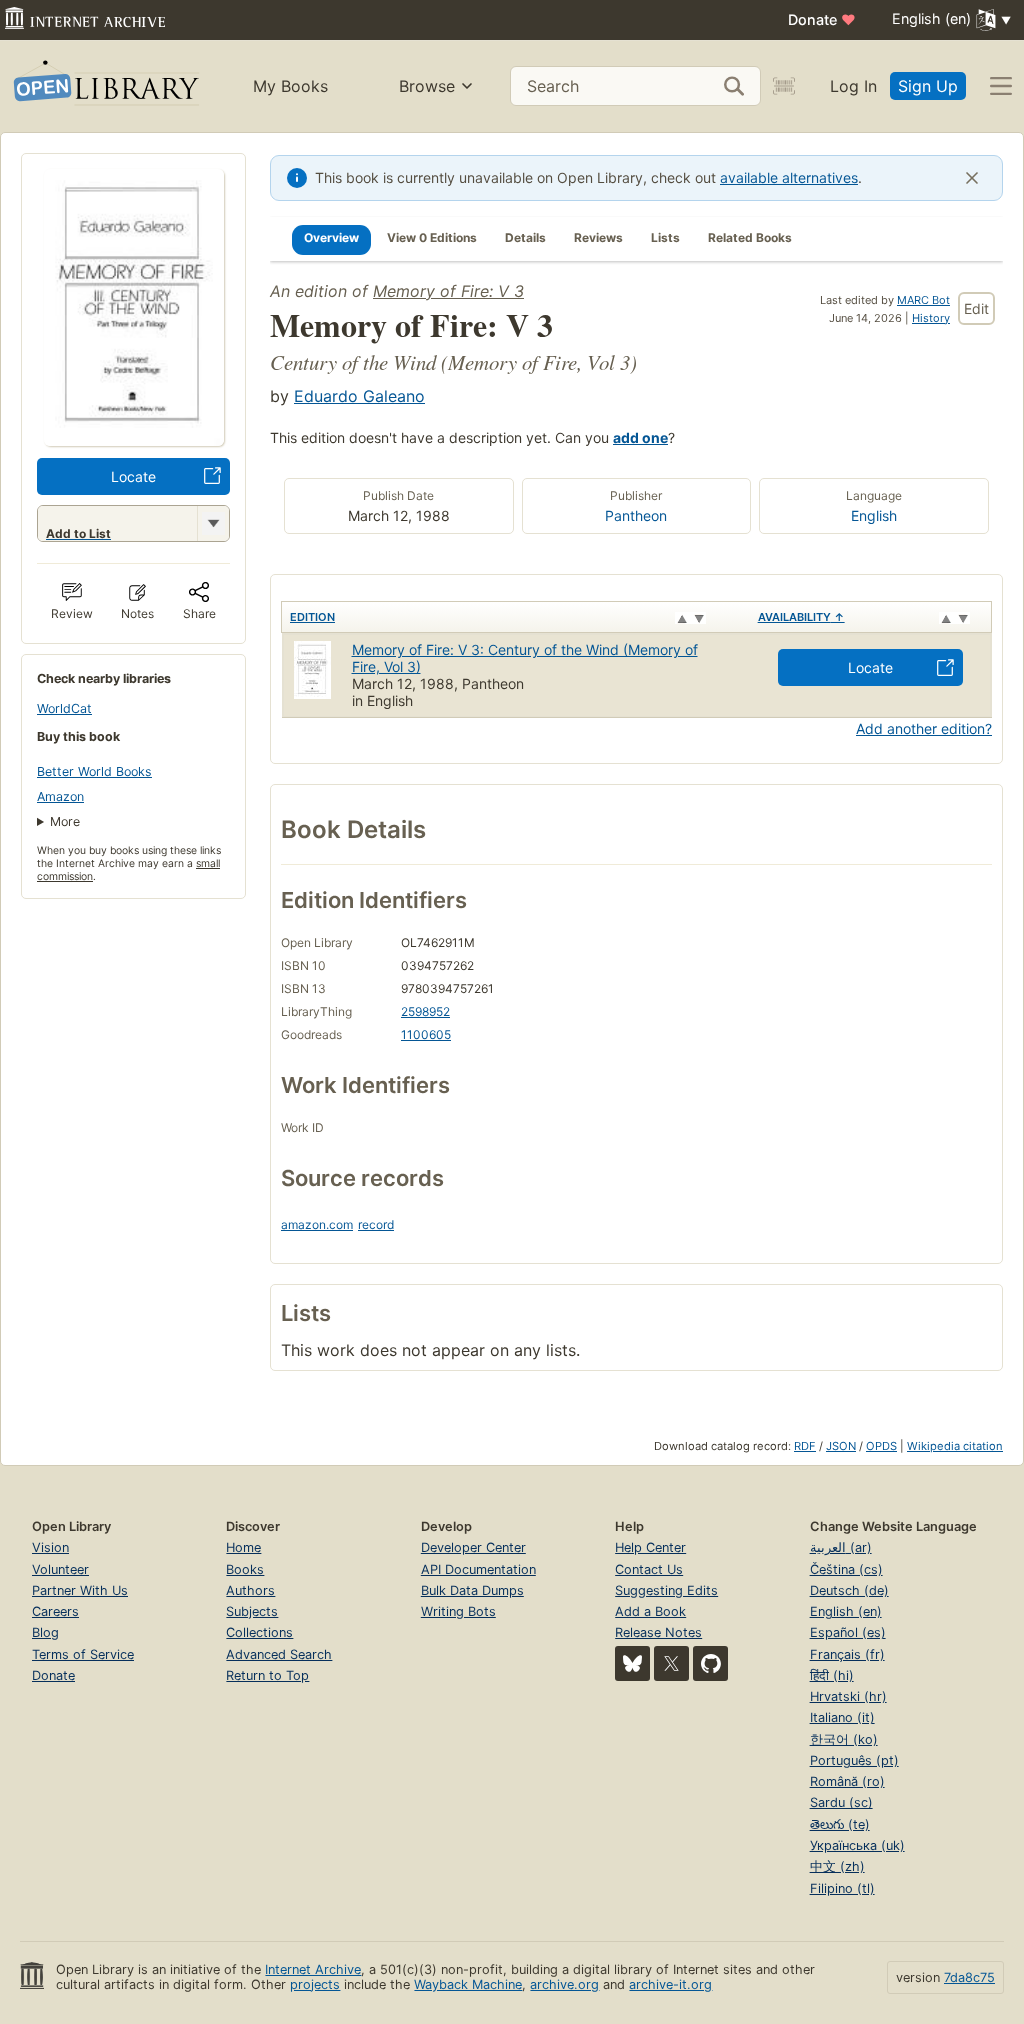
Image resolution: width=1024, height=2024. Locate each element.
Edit (976, 308)
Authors (250, 1590)
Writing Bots (458, 1611)
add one (640, 437)
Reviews (598, 237)
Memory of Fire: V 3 (448, 291)
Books (245, 1569)
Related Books (750, 237)
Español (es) (848, 1632)
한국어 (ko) (844, 1739)
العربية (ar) (841, 1547)
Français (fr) (847, 1654)
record (376, 1224)
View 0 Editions (432, 237)
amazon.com (317, 1224)
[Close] (972, 178)
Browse (427, 86)
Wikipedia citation (955, 1446)
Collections (259, 1632)
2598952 (425, 1011)
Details (525, 237)
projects (315, 1984)
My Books (290, 86)
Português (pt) (854, 1760)
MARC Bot (923, 300)
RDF (805, 1446)
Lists (665, 237)
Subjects (252, 1611)
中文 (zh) (837, 1866)
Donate (822, 19)
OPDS (881, 1446)
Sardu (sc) (841, 1802)
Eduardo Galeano (359, 396)
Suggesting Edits (666, 1590)
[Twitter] (671, 1663)
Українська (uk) (857, 1845)
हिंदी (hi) (832, 1675)
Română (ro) (847, 1781)
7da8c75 (969, 1977)
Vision (50, 1547)
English (874, 515)
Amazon (60, 796)
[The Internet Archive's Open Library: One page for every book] (104, 86)
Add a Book (650, 1611)
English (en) (846, 1611)
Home (243, 1547)
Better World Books (94, 771)
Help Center (650, 1547)
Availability (801, 617)
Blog (45, 1632)
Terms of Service (83, 1654)
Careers (55, 1611)
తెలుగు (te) (840, 1824)
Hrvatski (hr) (848, 1696)
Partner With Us (80, 1590)
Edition (312, 617)
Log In (853, 86)
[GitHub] (710, 1663)
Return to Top (267, 1675)
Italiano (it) (842, 1717)
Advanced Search (279, 1654)
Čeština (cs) (846, 1569)
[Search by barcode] (784, 86)
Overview (331, 237)
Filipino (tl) (842, 1888)
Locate (133, 476)
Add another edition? (924, 728)
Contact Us (649, 1569)
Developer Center (473, 1547)
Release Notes (658, 1632)
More (65, 821)
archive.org (564, 1984)
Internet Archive (313, 1969)
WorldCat (64, 708)
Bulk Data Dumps (472, 1590)
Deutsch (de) (849, 1590)
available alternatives (789, 177)
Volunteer (60, 1569)
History (931, 318)
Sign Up (928, 86)
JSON (841, 1446)
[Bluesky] (632, 1663)
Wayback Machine (468, 1984)
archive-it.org (670, 1984)
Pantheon (636, 515)
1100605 (426, 1034)
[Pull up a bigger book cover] (134, 440)
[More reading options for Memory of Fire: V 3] (213, 523)
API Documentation (478, 1569)
